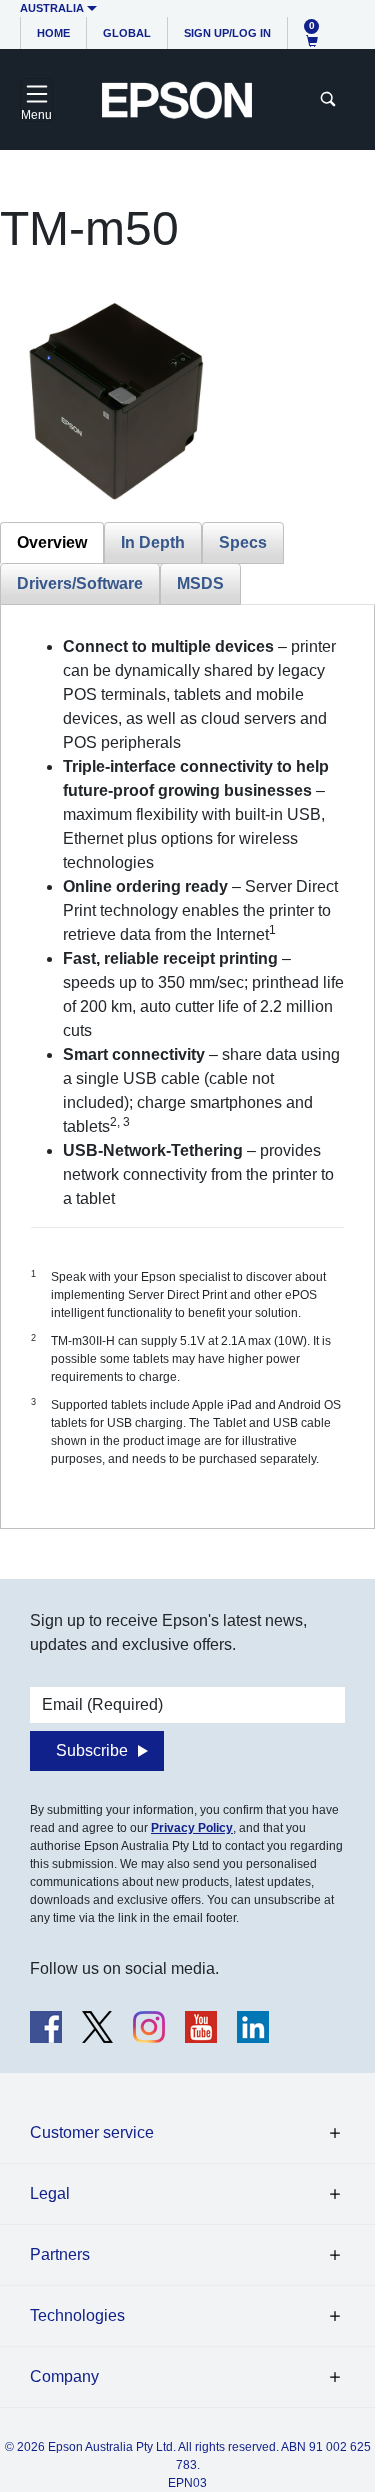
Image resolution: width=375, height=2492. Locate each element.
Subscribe (92, 1750)
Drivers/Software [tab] (80, 583)
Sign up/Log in (227, 33)
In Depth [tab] (153, 542)
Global (127, 33)
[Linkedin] (253, 2027)
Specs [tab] (243, 542)
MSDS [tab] (200, 583)
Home (53, 33)
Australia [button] (52, 8)
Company (64, 2376)
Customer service (92, 2132)
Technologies (77, 2315)
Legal (50, 2193)
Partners (60, 2254)
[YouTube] (201, 2027)
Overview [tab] (52, 542)
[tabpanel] (187, 1066)
